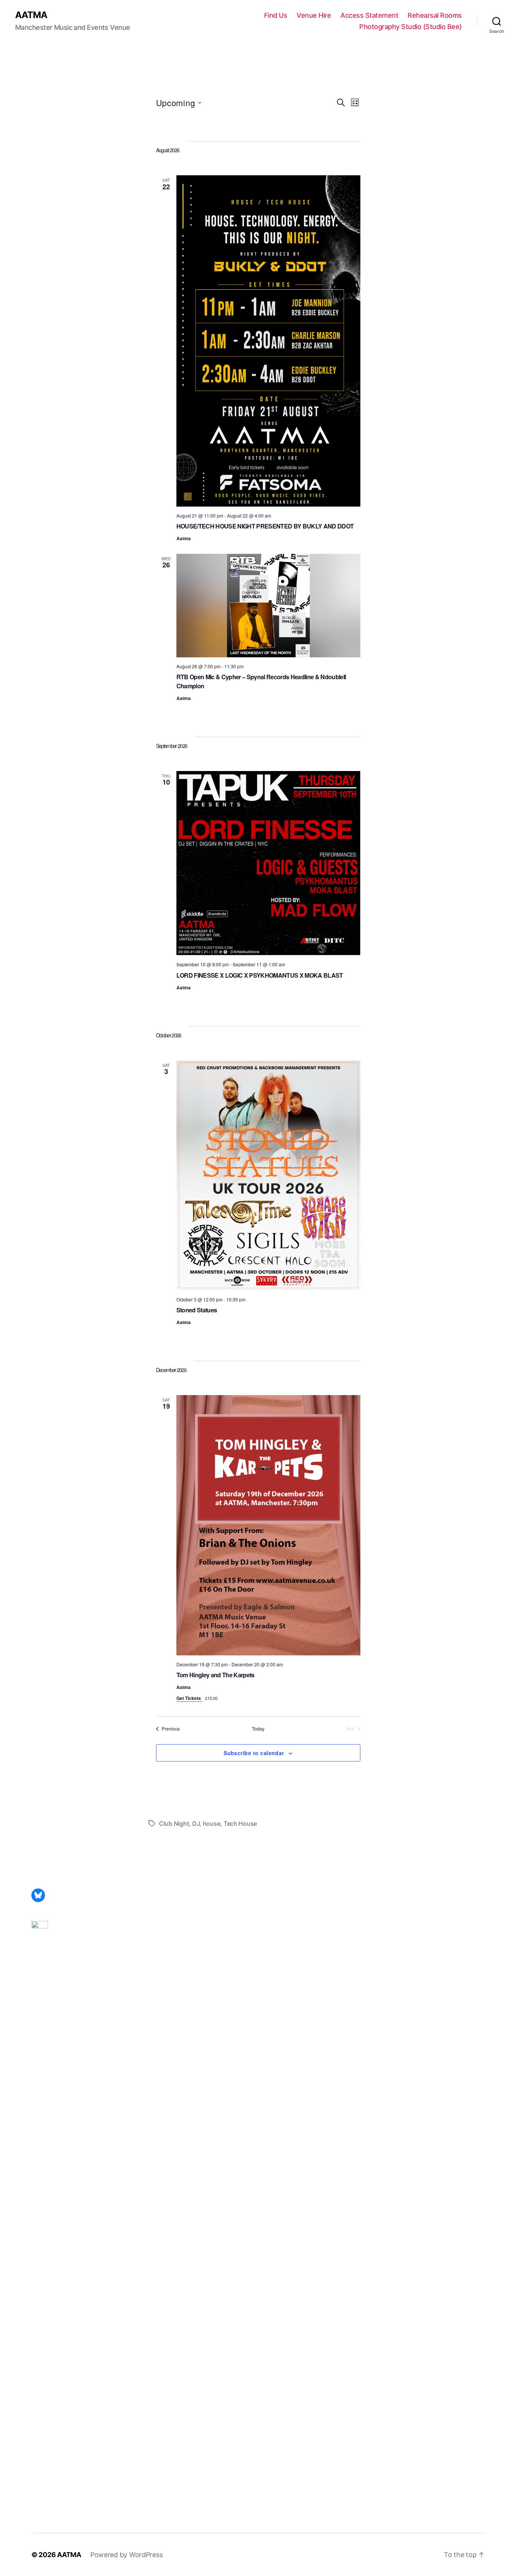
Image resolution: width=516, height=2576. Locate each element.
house (212, 1823)
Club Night (174, 1823)
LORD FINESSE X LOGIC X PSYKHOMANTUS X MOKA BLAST (260, 975)
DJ (196, 1823)
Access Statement (369, 15)
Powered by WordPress (127, 2555)
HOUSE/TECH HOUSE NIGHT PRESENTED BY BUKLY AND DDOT (265, 526)
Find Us (276, 15)
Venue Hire (314, 15)
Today (258, 1729)
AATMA (31, 15)
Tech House (240, 1823)
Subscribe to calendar (254, 1753)
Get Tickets (189, 1698)
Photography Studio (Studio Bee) (411, 27)
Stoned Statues (197, 1310)
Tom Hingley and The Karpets (216, 1675)
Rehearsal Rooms (435, 15)
